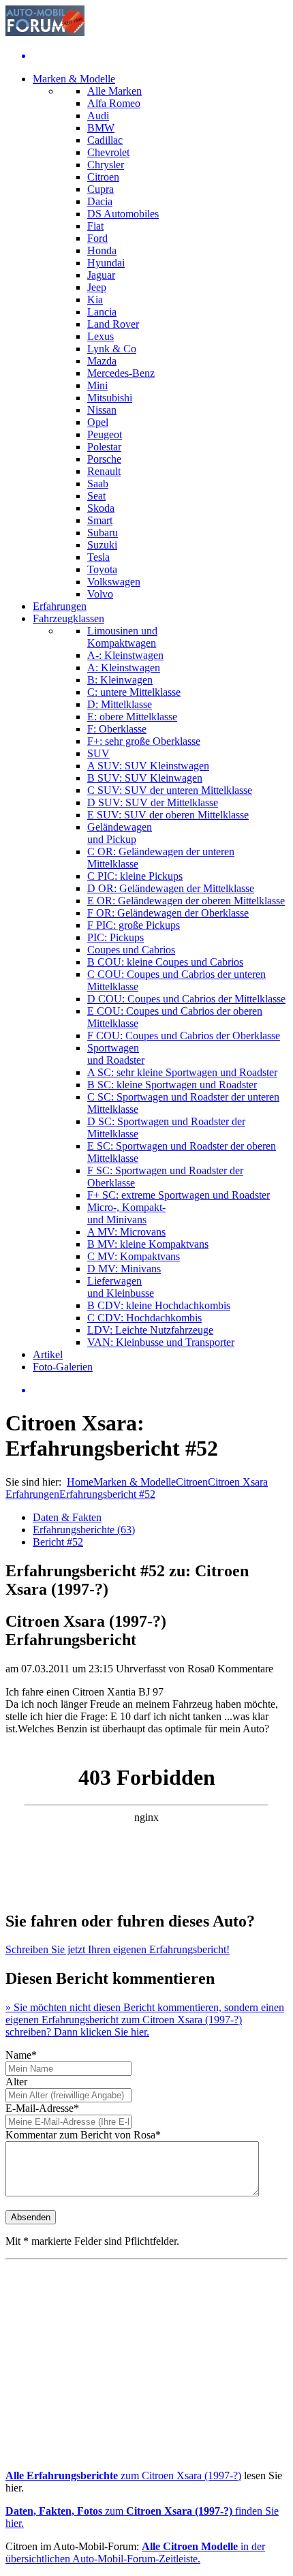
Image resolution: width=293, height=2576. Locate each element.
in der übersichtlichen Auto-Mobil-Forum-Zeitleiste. (135, 2552)
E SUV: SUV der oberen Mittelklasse (168, 815)
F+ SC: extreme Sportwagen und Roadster (179, 1195)
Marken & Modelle (74, 79)
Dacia (100, 201)
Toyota (102, 569)
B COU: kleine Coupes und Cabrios (165, 962)
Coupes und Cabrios (131, 950)
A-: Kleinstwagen (125, 655)
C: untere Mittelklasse (134, 692)
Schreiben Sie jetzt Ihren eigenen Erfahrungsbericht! (118, 1949)
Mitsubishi (110, 398)
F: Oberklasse (117, 729)
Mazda (102, 361)
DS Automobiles (123, 214)
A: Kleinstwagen (124, 668)
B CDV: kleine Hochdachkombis (159, 1305)
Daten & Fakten (67, 1517)
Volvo (100, 594)
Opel (98, 422)
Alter (16, 2082)
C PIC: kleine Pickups (135, 876)
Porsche (104, 459)
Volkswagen (114, 582)
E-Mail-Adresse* (42, 2108)
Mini (97, 385)
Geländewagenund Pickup (120, 833)
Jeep (97, 287)
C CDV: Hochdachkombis (144, 1318)
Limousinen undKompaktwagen (122, 637)
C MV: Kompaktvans (134, 1256)
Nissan (102, 410)
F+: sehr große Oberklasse (144, 741)
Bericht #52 (58, 1542)
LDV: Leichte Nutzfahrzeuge (150, 1330)
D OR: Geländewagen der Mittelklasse (171, 888)
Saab (98, 484)
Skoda (101, 508)
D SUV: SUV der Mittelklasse (153, 802)
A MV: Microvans (126, 1232)
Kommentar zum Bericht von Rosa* (83, 2135)
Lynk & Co (112, 349)
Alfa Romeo (114, 103)
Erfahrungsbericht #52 (107, 1494)
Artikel (48, 1354)
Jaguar (101, 275)
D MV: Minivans (124, 1269)
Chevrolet (108, 152)
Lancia (102, 312)
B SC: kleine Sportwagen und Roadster (172, 1085)
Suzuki (102, 545)
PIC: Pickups (115, 937)
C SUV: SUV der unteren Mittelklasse (170, 790)
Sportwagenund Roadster (116, 1054)
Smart (100, 520)
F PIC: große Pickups (134, 925)
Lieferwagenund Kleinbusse (121, 1287)
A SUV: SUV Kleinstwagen (148, 766)
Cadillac (105, 140)
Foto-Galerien (63, 1367)
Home (80, 1482)
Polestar (104, 447)
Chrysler (106, 165)
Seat (96, 496)
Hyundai (106, 263)
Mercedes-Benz (121, 373)
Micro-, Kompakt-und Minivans (126, 1213)
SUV (98, 753)
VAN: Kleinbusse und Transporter (161, 1342)
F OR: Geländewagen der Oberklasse (168, 913)
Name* (21, 2055)
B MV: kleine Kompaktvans (148, 1244)
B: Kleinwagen (120, 680)
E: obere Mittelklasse (132, 717)
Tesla (98, 557)
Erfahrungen (60, 606)
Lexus (101, 336)
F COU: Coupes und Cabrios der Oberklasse (184, 1036)
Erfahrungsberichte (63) (84, 1530)
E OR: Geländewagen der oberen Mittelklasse (186, 901)
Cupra (101, 189)
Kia (95, 300)
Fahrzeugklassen (68, 618)
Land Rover (113, 324)
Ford (97, 238)
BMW (101, 128)
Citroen (103, 177)
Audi (98, 116)
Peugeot (105, 434)
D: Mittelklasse (120, 704)
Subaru (103, 533)
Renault (104, 471)
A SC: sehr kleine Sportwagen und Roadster (182, 1072)
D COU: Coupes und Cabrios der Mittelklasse (186, 999)
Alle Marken (114, 91)
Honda (102, 250)
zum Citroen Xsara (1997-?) (123, 2475)
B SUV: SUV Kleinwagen (145, 778)
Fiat (95, 226)
